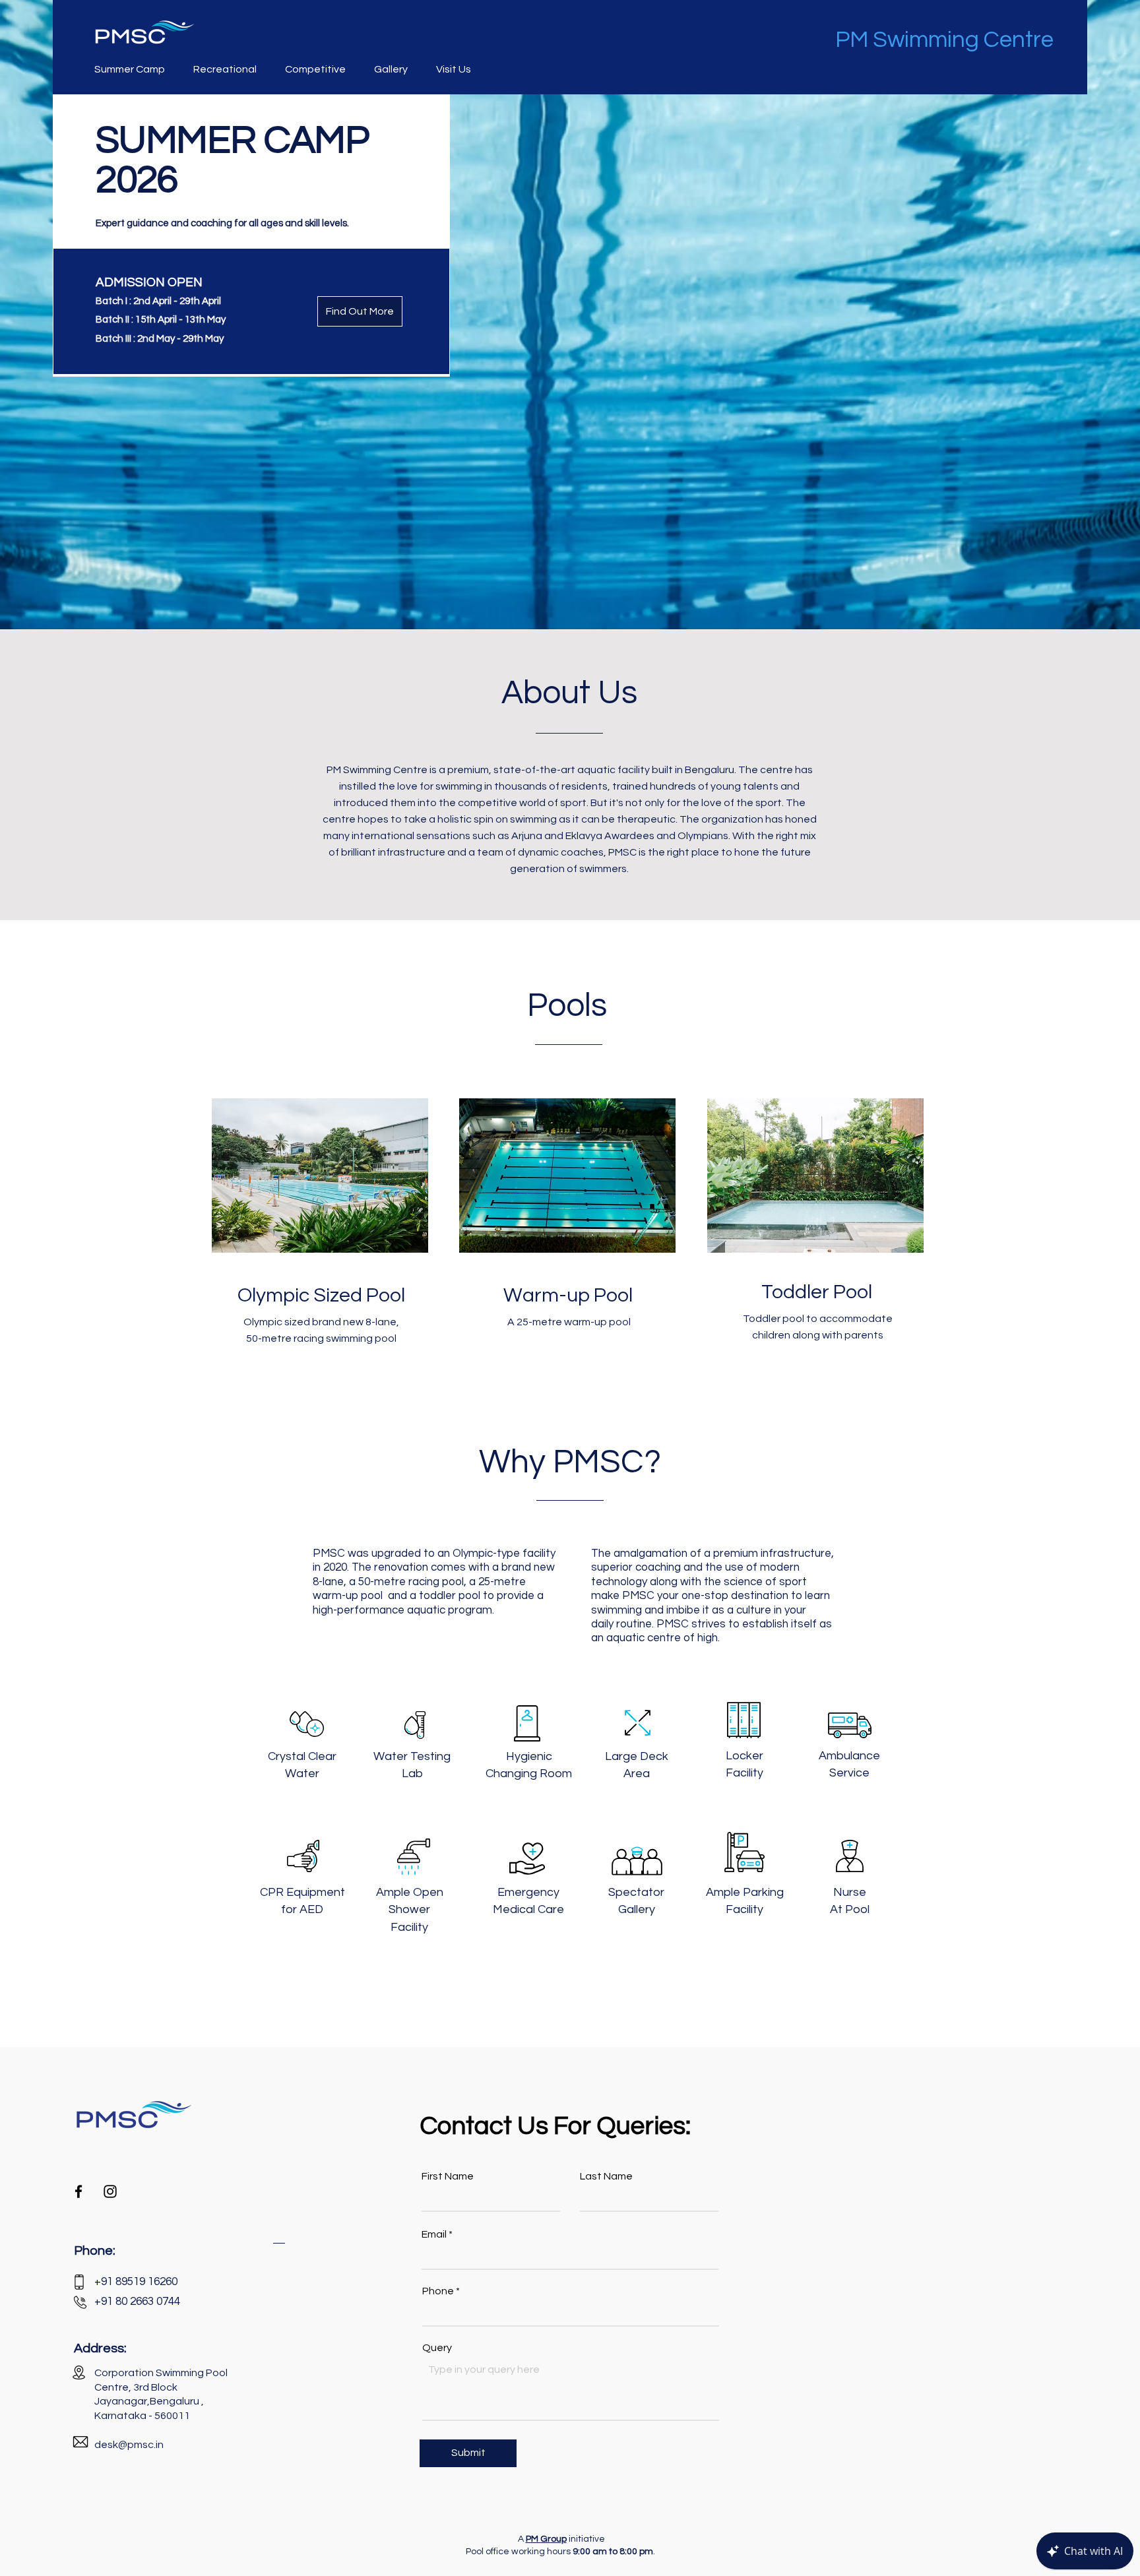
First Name (448, 2176)
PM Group (546, 2539)
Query (437, 2348)
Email (434, 2234)
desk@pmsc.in (129, 2445)
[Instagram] (110, 2191)
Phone (438, 2291)
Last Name (606, 2176)
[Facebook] (79, 2191)
